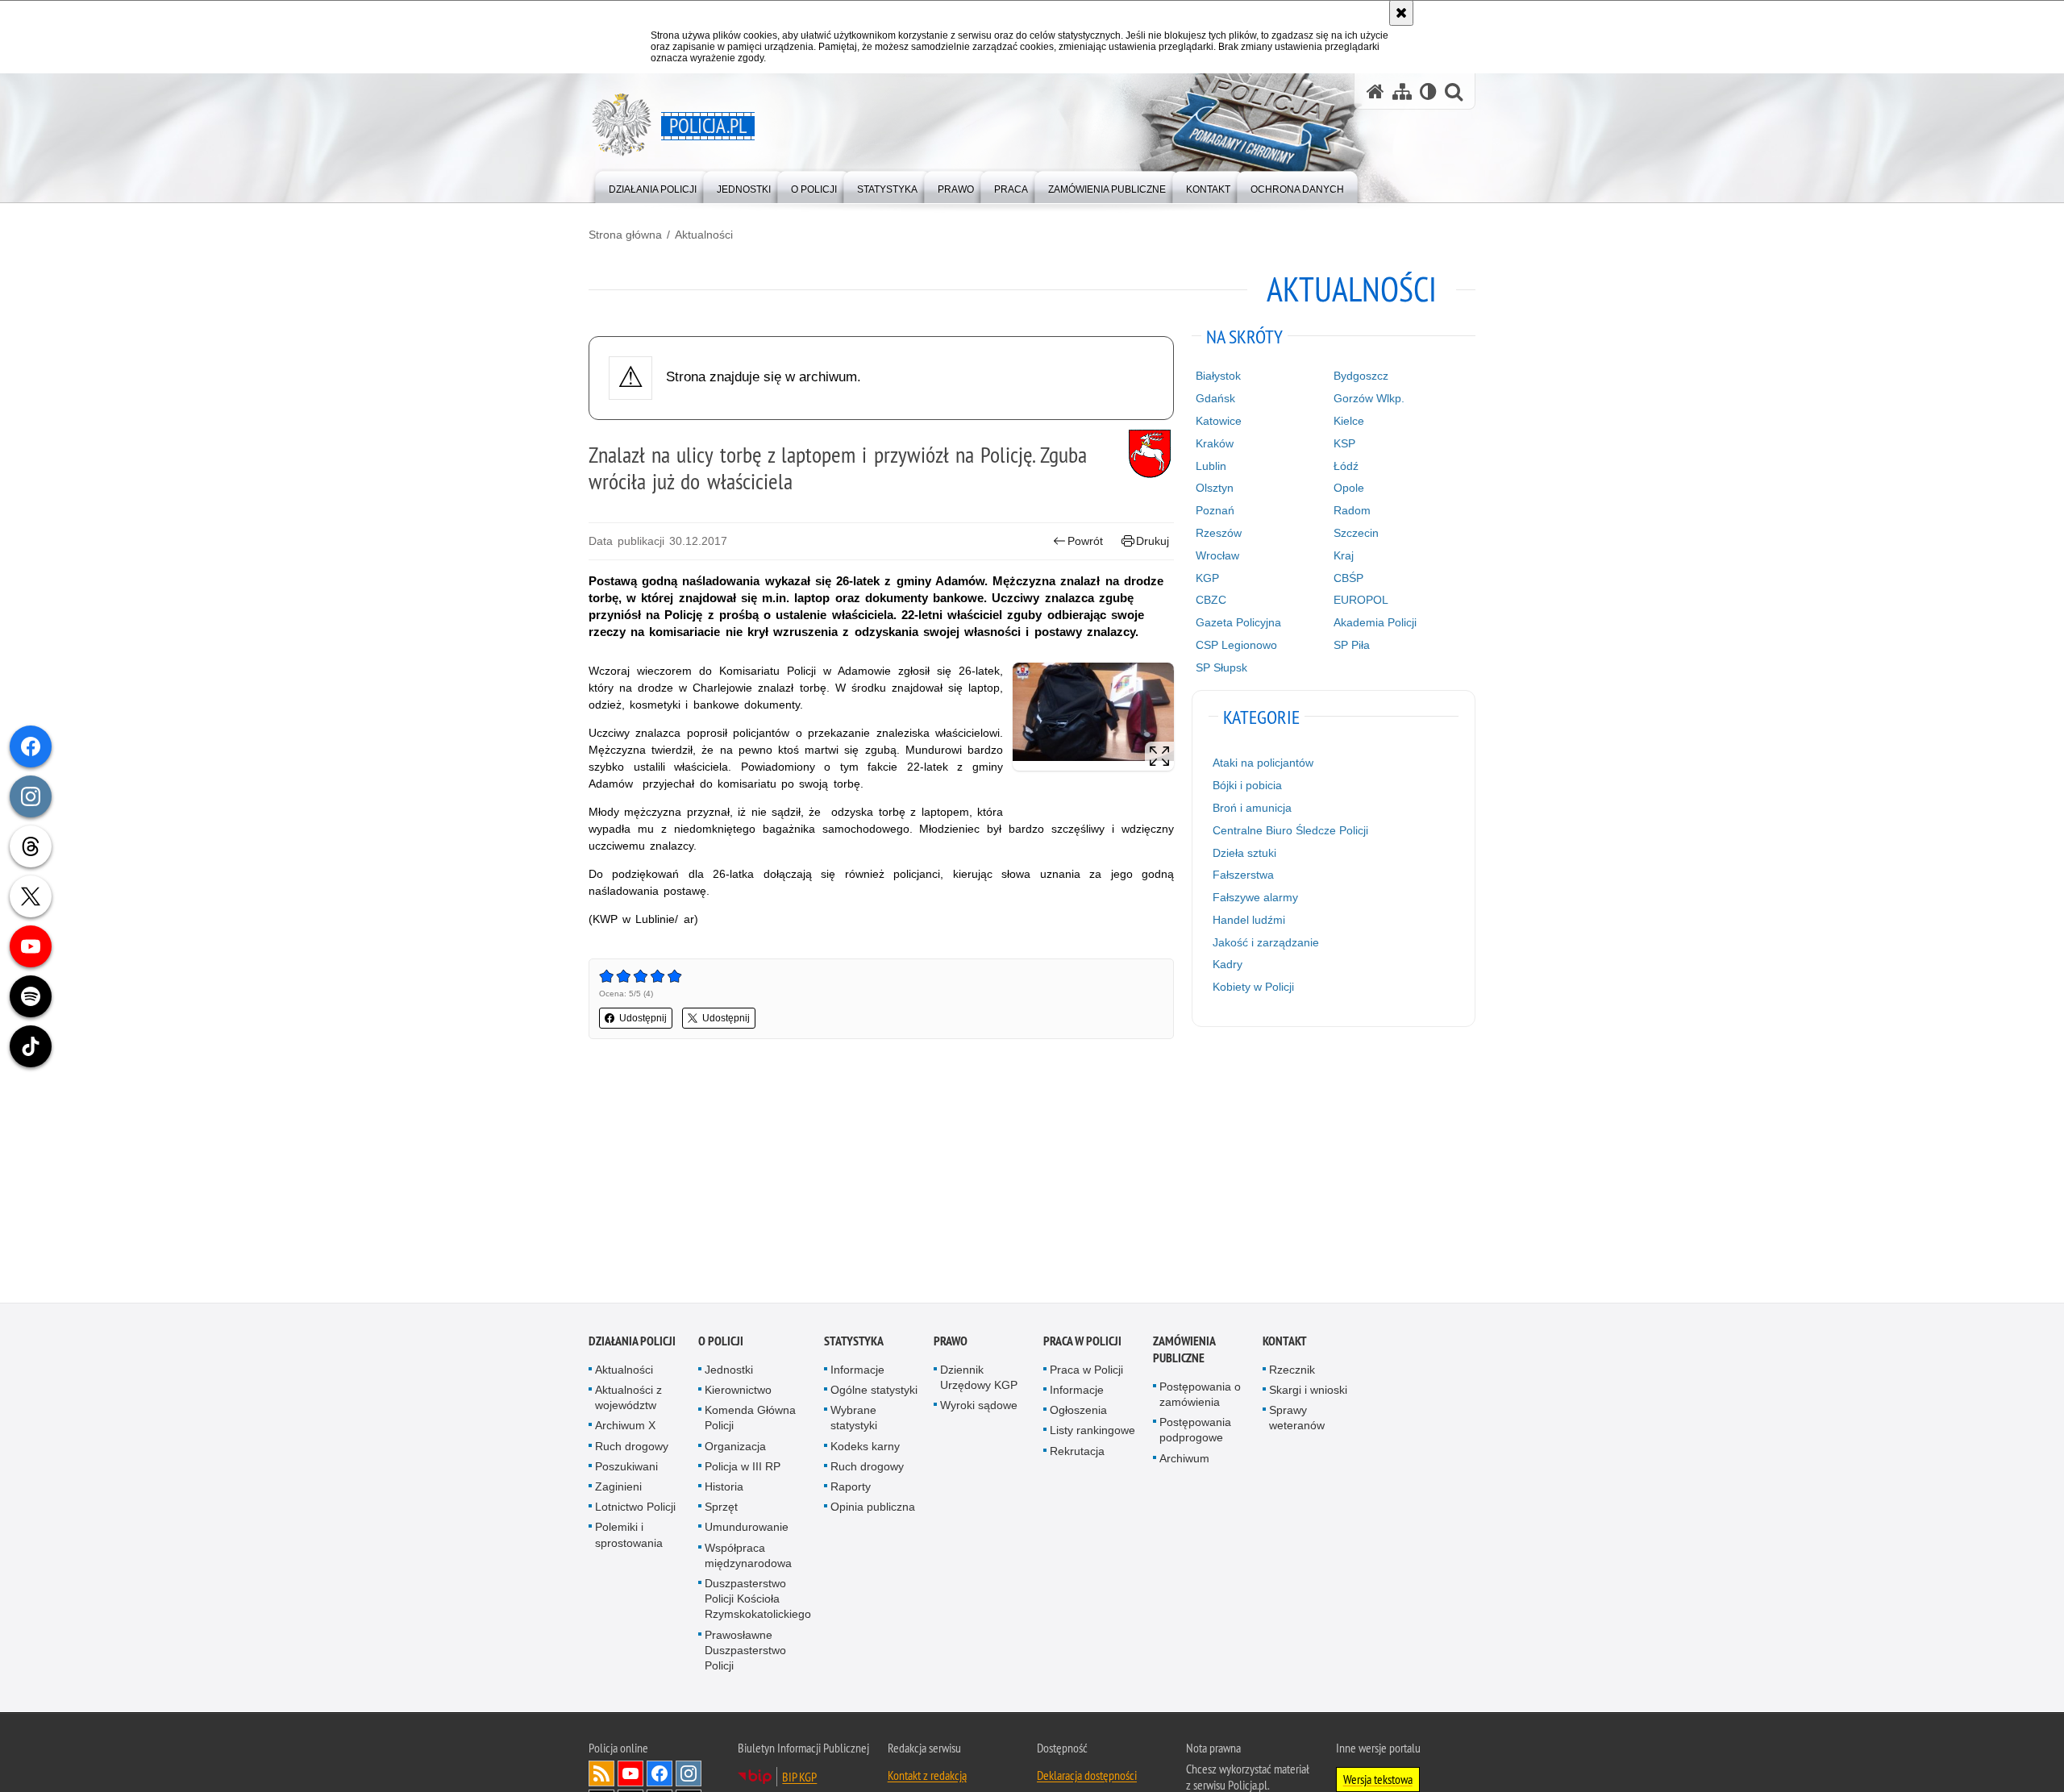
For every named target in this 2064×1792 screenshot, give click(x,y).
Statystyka (854, 1342)
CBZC (1211, 600)
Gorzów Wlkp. (1369, 398)
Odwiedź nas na (630, 1774)
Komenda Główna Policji (750, 1418)
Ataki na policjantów (1263, 763)
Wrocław (1217, 555)
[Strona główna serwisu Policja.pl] (1375, 91)
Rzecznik (1292, 1370)
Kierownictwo (738, 1391)
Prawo (951, 1342)
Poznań (1215, 510)
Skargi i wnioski (1308, 1391)
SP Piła (1352, 645)
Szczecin (1356, 533)
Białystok (1218, 376)
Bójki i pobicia (1247, 785)
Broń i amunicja (1252, 808)
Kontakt (1285, 1342)
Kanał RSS (601, 1774)
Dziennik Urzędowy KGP (979, 1378)
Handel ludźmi (1249, 920)
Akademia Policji (1375, 622)
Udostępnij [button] (643, 1018)
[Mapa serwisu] (1402, 91)
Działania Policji (632, 1342)
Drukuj (1153, 541)
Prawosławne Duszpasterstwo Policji (745, 1651)
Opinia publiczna (873, 1507)
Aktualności (704, 235)
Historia (724, 1487)
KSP (1344, 443)
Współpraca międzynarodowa (748, 1556)
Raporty (851, 1487)
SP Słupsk (1221, 667)
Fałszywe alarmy (1255, 897)
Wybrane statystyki (854, 1418)
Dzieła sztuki (1244, 853)
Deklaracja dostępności (1087, 1776)
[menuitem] (653, 186)
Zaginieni (618, 1487)
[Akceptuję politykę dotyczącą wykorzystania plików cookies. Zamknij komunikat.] (1401, 13)
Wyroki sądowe (979, 1406)
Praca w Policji (1082, 1342)
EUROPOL (1361, 600)
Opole (1349, 488)
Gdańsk (1215, 398)
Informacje (857, 1370)
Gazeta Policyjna (1238, 622)
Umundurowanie (747, 1528)
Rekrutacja (1077, 1452)
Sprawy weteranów (1297, 1418)
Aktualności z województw (628, 1398)
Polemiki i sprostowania (629, 1535)
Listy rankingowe (1092, 1431)
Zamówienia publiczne (1184, 1350)
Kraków (1215, 443)
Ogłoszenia (1078, 1411)
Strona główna (625, 235)
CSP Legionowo (1236, 645)
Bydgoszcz (1361, 376)
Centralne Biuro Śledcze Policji (1290, 830)
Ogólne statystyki (874, 1391)
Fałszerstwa (1243, 875)
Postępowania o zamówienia (1200, 1395)
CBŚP (1348, 578)
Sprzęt (721, 1507)
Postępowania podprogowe (1195, 1430)
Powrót (1085, 541)
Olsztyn (1215, 488)
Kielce (1349, 421)
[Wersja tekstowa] (1428, 91)
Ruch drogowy (632, 1447)
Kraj (1344, 555)
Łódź (1346, 466)
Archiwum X (625, 1426)
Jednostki (729, 1370)
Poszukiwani (626, 1467)
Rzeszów (1219, 533)
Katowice (1219, 421)
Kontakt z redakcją (927, 1776)
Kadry (1228, 964)
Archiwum (1184, 1459)
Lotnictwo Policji (635, 1507)
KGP (1207, 578)
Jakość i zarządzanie (1266, 942)
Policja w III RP (743, 1467)
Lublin (1211, 466)
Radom (1352, 510)
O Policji (721, 1342)
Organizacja (735, 1447)
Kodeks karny (865, 1447)
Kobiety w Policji (1253, 987)
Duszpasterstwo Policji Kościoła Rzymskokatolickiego (758, 1599)
